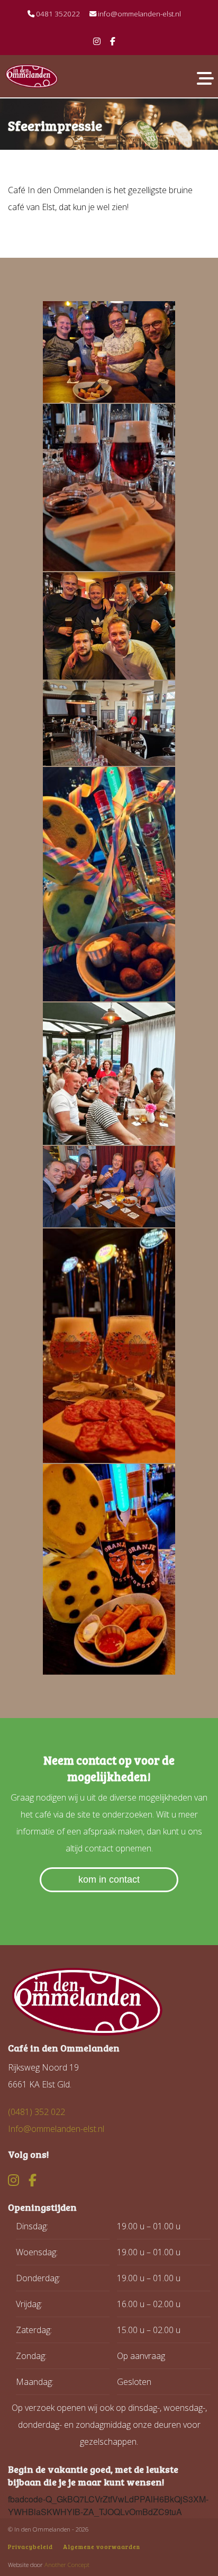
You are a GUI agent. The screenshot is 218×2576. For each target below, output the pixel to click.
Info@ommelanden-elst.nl (56, 2129)
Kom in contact (109, 1879)
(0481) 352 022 (37, 2112)
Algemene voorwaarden (102, 2547)
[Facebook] (113, 41)
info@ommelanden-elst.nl (139, 14)
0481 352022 (57, 14)
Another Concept (67, 2565)
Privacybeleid (30, 2547)
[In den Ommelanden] (32, 75)
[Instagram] (97, 41)
